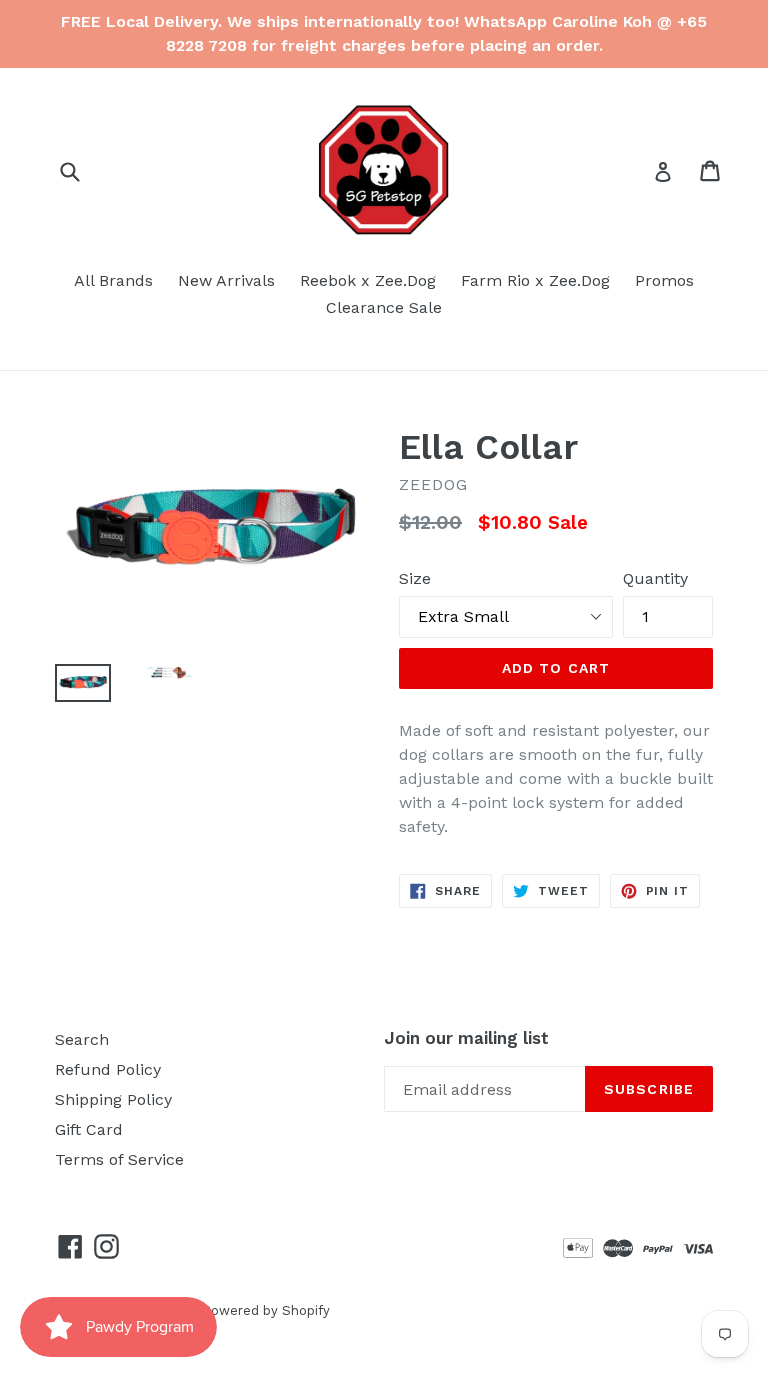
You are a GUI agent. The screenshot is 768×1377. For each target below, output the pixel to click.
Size (415, 578)
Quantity (655, 578)
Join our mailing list (466, 1038)
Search (82, 1039)
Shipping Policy (113, 1099)
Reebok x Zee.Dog (368, 280)
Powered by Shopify (266, 1310)
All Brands (113, 280)
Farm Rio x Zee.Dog (535, 280)
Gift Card (89, 1129)
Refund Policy (108, 1069)
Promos (664, 280)
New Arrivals (226, 280)
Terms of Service (119, 1159)
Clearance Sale (384, 307)
